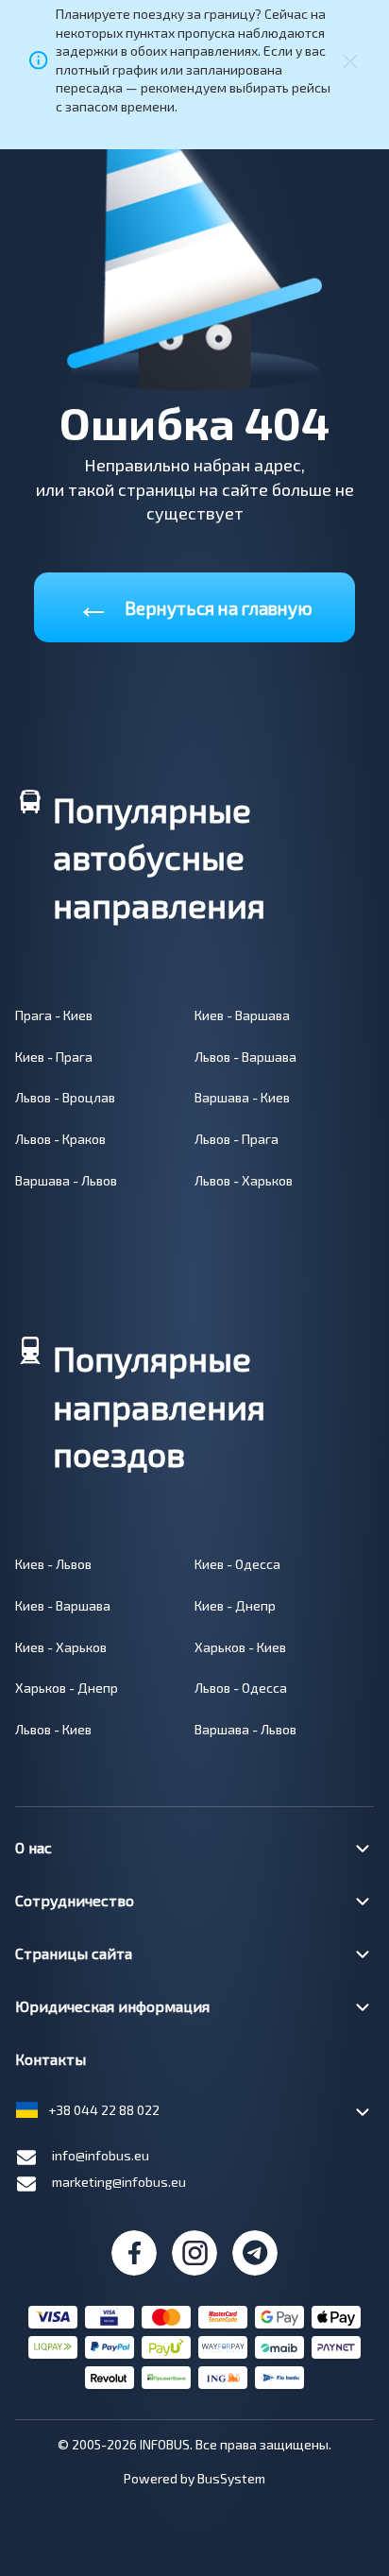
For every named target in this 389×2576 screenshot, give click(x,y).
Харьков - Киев (240, 1647)
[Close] (350, 60)
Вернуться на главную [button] (194, 604)
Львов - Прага (237, 1139)
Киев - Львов (53, 1564)
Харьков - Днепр (67, 1688)
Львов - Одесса (241, 1688)
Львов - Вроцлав (65, 1097)
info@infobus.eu (101, 2155)
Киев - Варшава (242, 1015)
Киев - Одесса (237, 1564)
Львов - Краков (60, 1139)
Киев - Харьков (61, 1647)
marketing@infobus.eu (119, 2182)
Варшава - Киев (242, 1097)
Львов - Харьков (244, 1180)
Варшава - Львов (66, 1180)
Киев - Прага (54, 1057)
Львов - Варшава (245, 1057)
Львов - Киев (53, 1729)
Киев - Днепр (235, 1605)
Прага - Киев (54, 1015)
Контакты (51, 2059)
